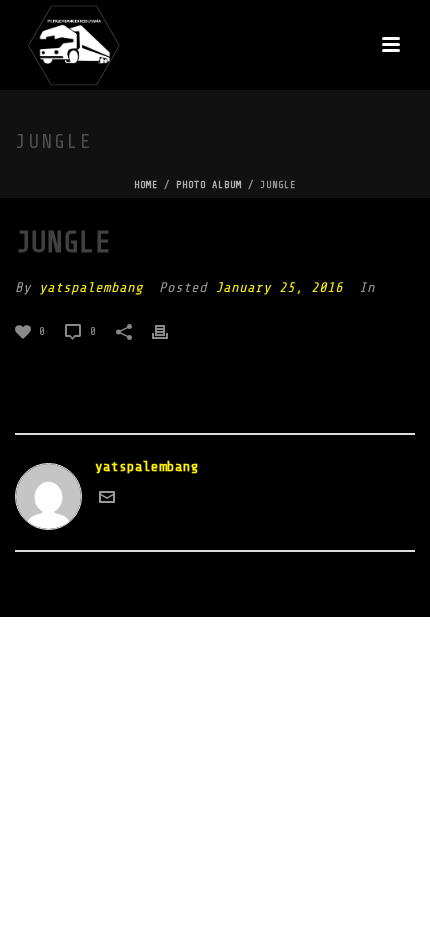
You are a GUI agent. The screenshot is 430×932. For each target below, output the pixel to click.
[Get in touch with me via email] (107, 500)
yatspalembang (91, 287)
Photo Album (209, 184)
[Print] (170, 330)
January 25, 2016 (279, 287)
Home (146, 184)
